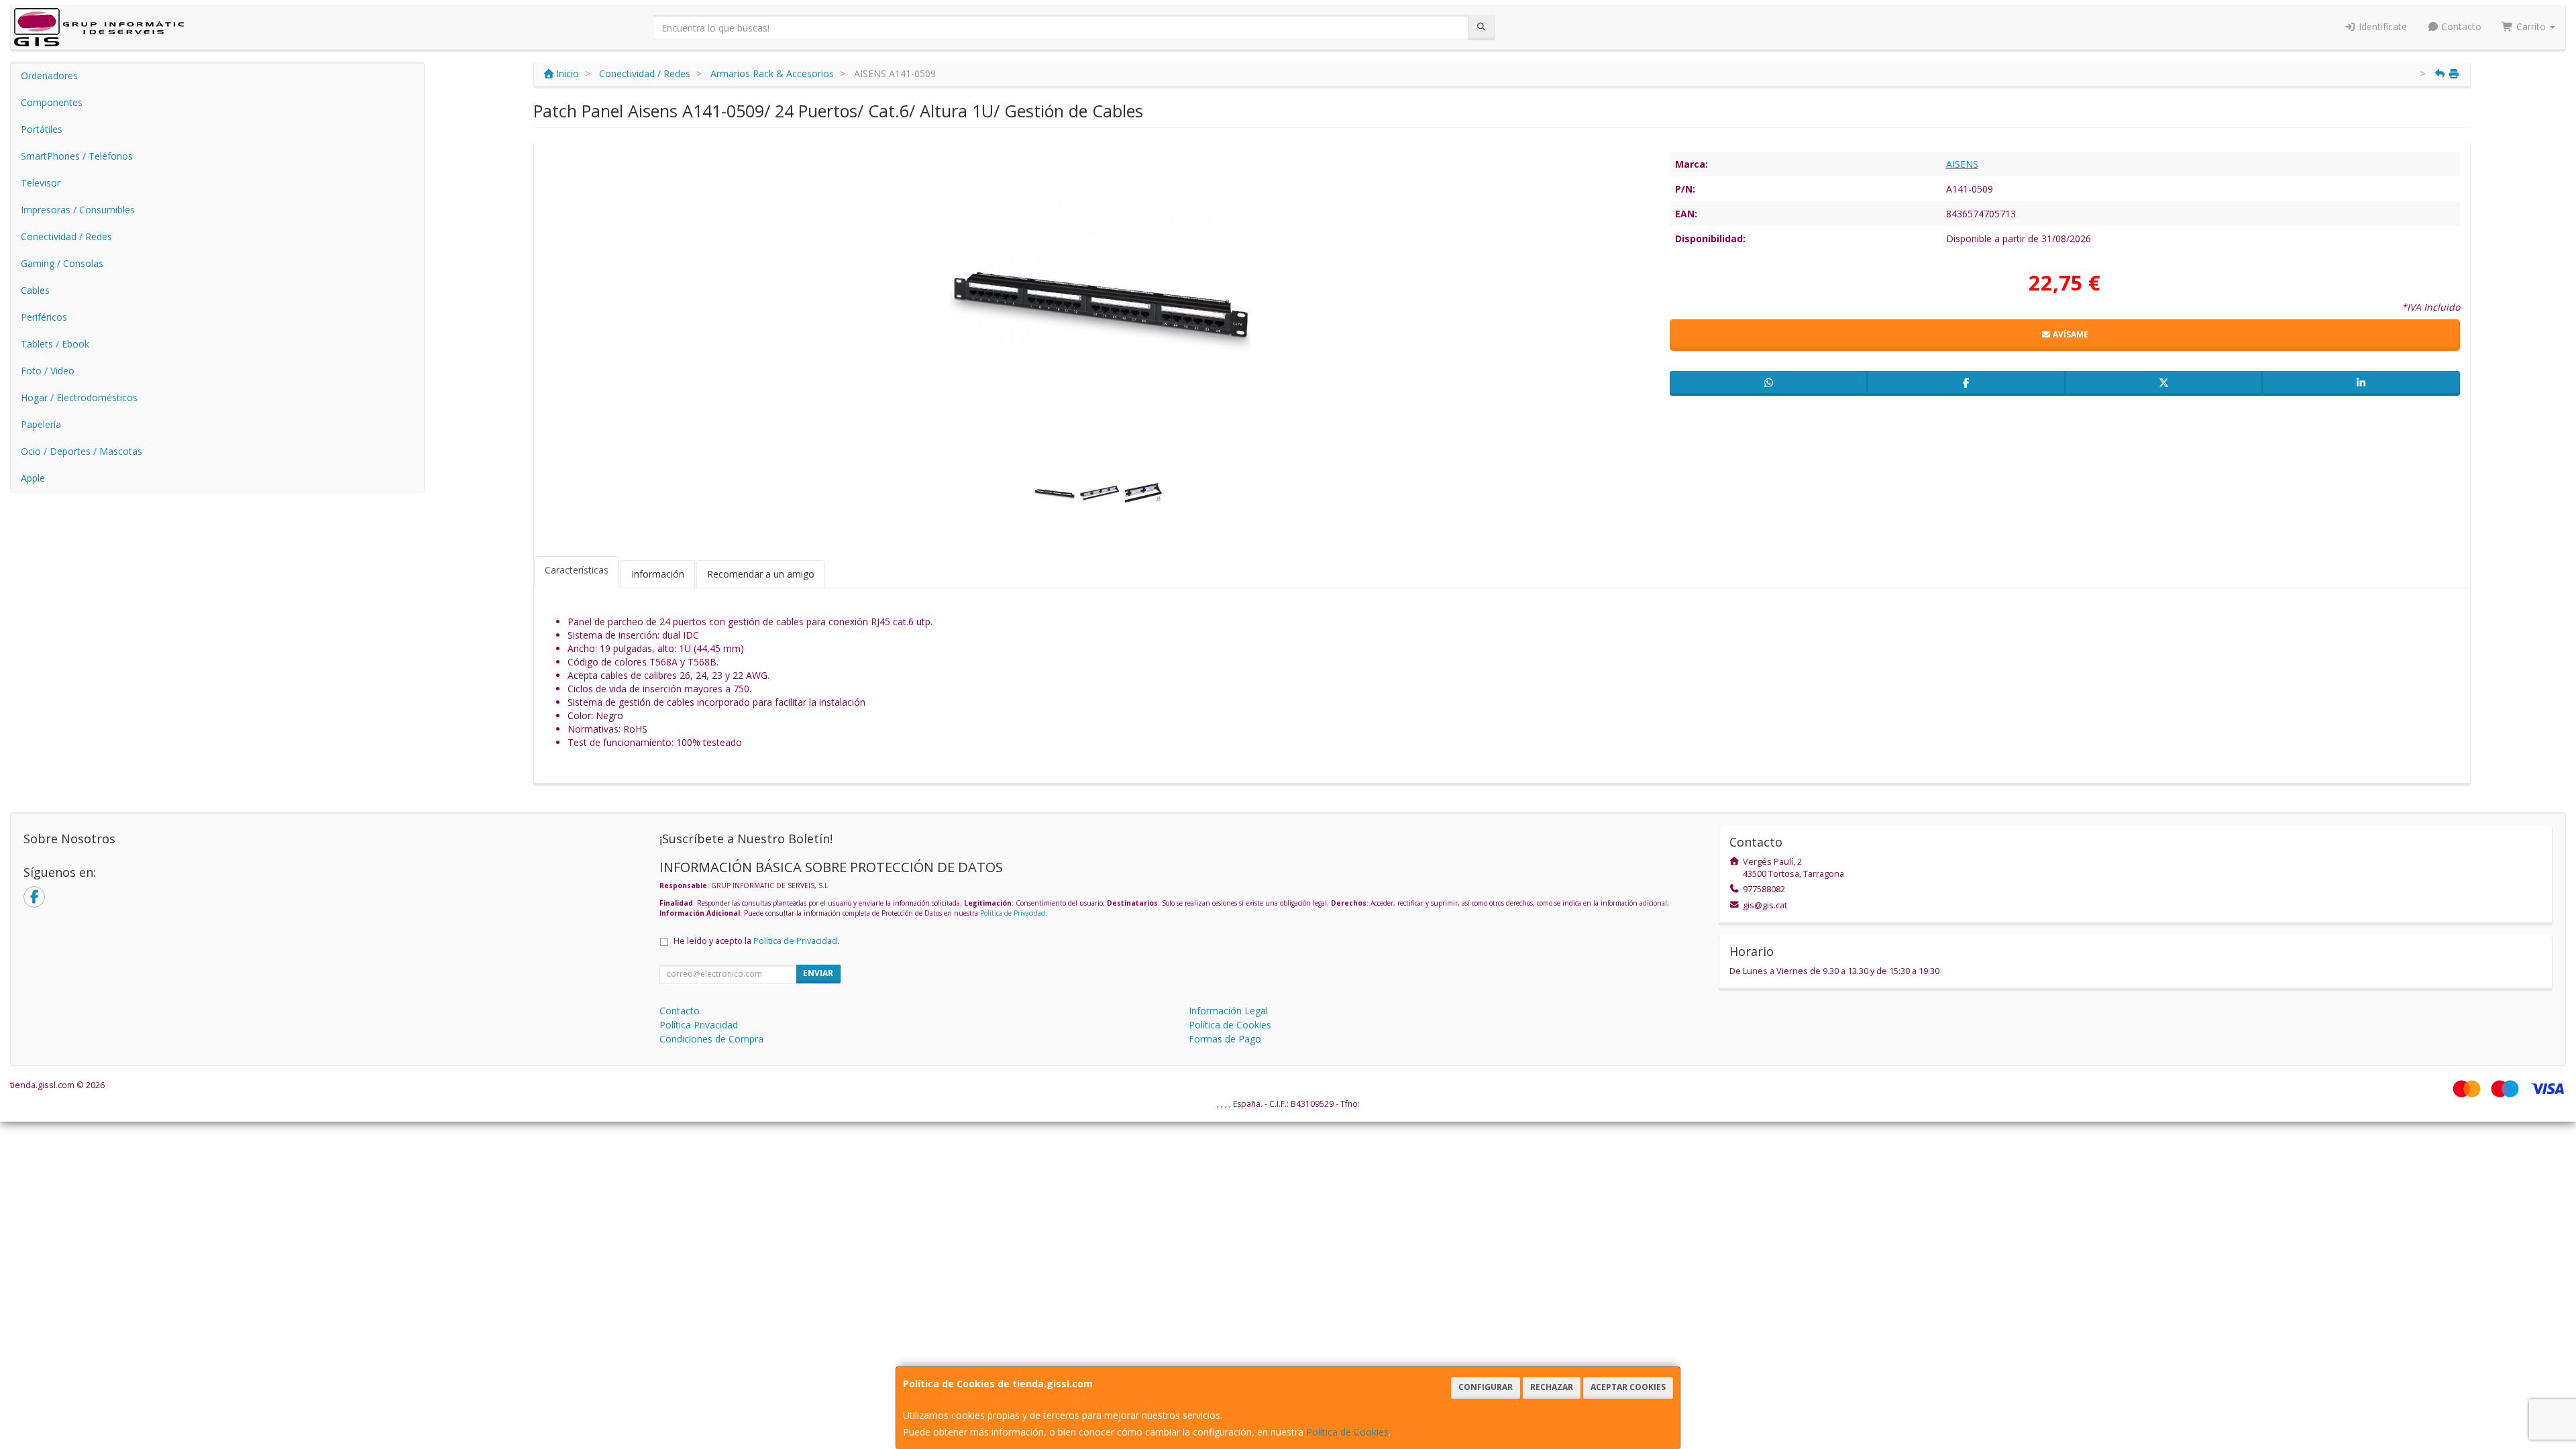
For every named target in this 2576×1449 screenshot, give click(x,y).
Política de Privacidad (1013, 913)
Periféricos (44, 317)
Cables (35, 290)
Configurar (1486, 1387)
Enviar (818, 973)
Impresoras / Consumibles (78, 210)
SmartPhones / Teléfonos (77, 156)
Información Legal (1228, 1011)
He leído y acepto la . (756, 941)
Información (658, 574)
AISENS (1962, 164)
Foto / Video (48, 371)
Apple (33, 478)
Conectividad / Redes (66, 236)
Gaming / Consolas (62, 263)
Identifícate (2381, 26)
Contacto (2460, 26)
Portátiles (42, 129)
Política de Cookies (1347, 1432)
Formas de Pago (1225, 1039)
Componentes (52, 102)
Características (577, 570)
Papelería (41, 424)
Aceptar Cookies (1628, 1387)
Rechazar (1552, 1387)
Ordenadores (49, 75)
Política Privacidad (699, 1025)
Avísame (2070, 334)
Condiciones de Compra (711, 1039)
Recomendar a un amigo (761, 574)
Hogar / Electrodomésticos (79, 397)
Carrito (2531, 26)
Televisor (41, 183)
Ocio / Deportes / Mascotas (82, 451)
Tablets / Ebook (55, 344)
